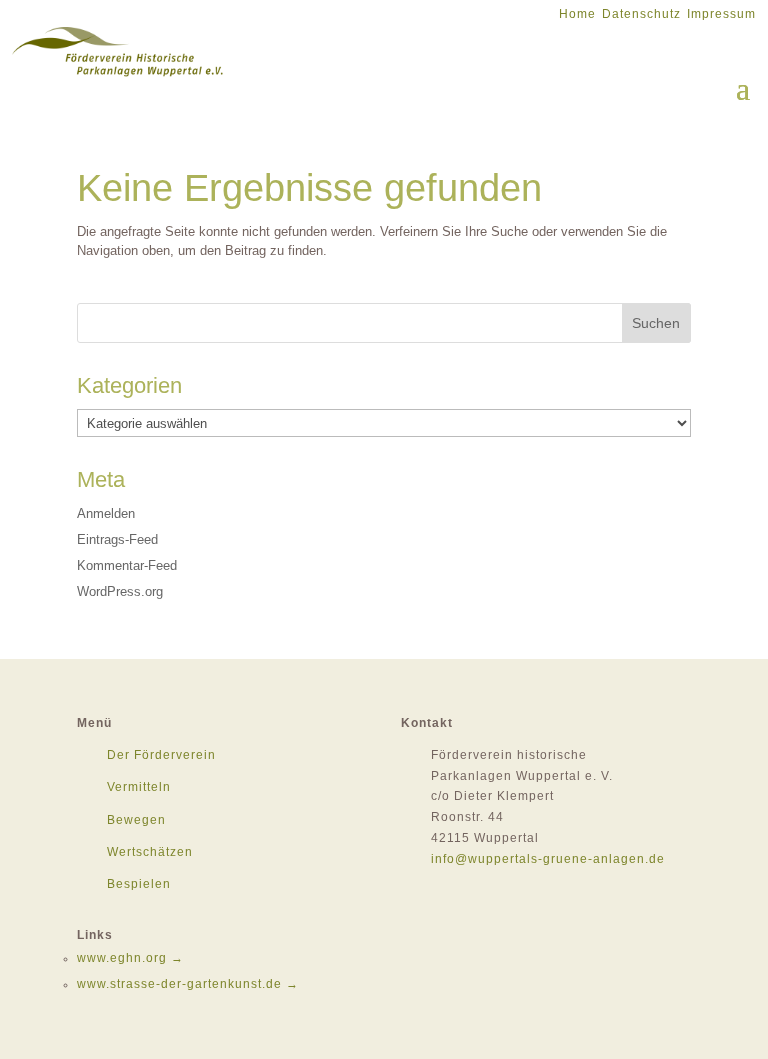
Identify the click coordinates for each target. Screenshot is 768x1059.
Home (577, 14)
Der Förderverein (161, 755)
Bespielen (139, 884)
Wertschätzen (150, 852)
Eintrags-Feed (117, 539)
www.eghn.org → (130, 958)
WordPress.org (120, 591)
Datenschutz (641, 14)
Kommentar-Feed (127, 565)
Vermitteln (139, 787)
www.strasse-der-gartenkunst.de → (188, 984)
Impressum (721, 14)
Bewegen (136, 820)
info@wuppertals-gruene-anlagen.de (548, 859)
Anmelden (106, 513)
